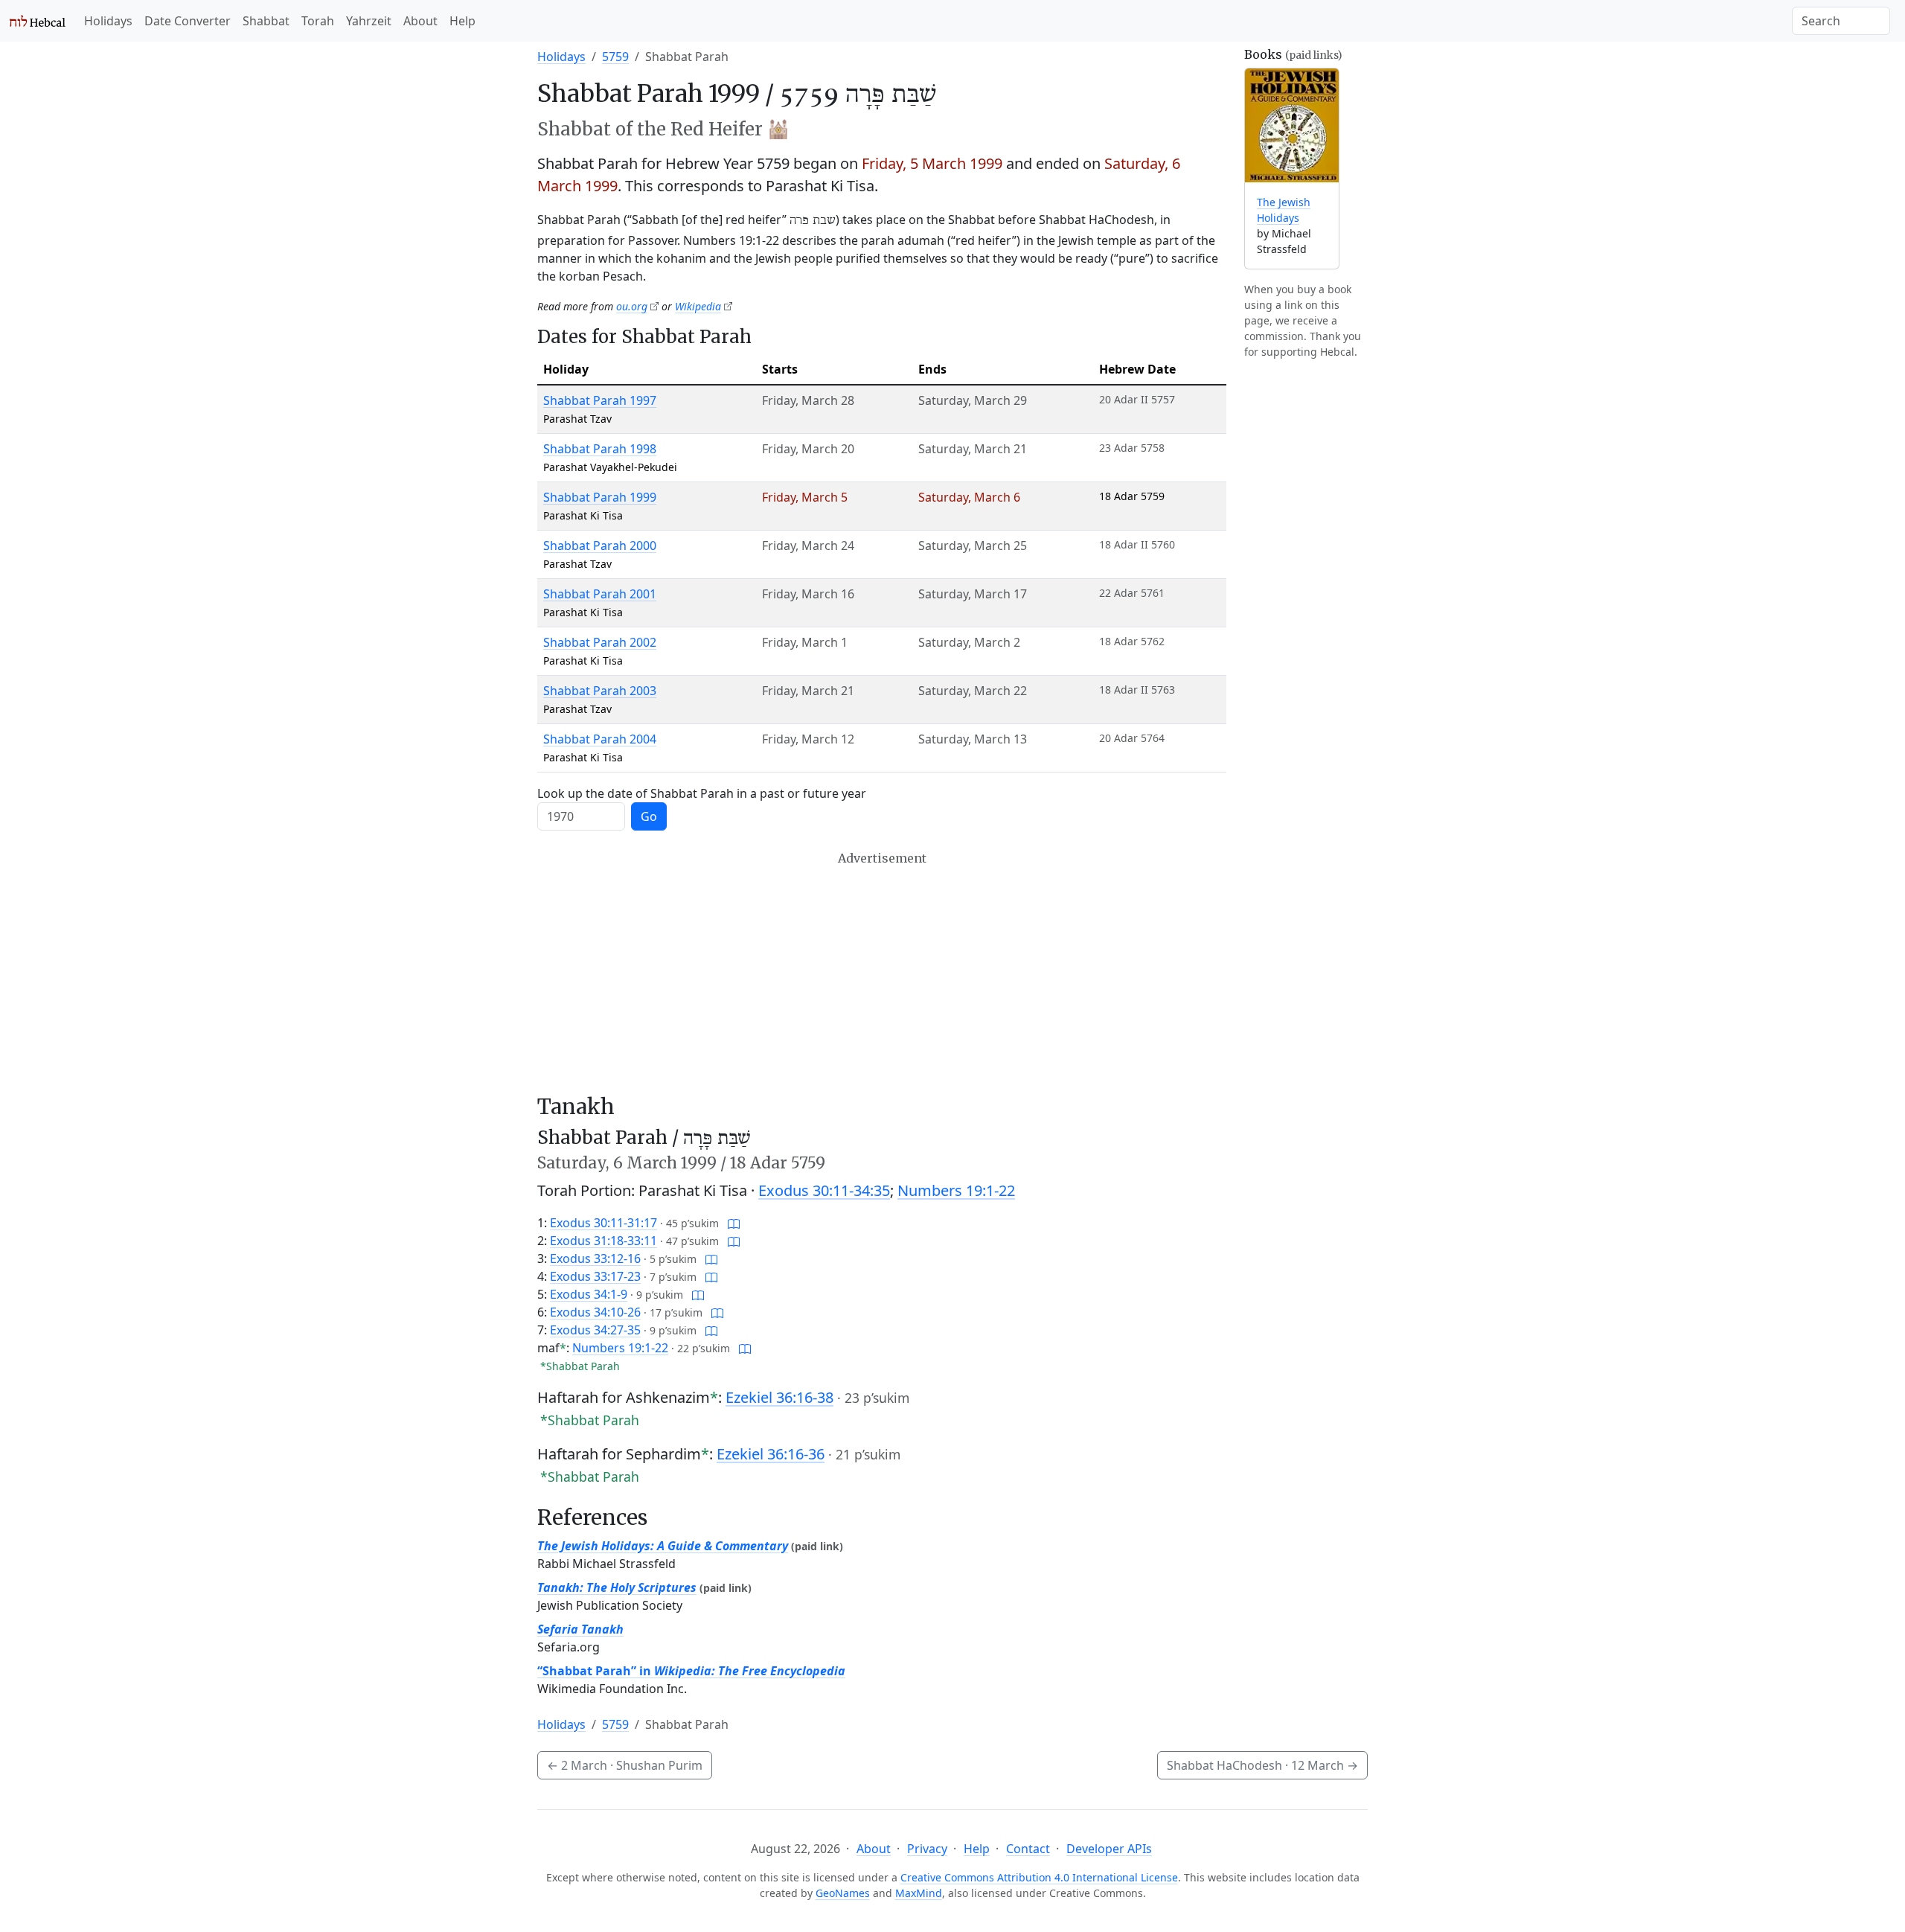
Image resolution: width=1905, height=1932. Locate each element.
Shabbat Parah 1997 (600, 400)
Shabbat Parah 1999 (600, 497)
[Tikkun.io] (734, 1223)
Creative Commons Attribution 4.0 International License (1039, 1877)
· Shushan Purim (625, 1765)
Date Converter (188, 21)
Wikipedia (698, 306)
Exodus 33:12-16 (595, 1258)
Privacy (927, 1849)
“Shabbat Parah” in (691, 1671)
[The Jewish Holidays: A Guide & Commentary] (1292, 125)
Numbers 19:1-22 (956, 1190)
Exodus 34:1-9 (589, 1294)
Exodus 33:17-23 (595, 1276)
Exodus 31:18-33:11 (603, 1241)
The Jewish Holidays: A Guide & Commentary (663, 1546)
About (420, 21)
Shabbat (266, 21)
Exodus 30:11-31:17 (603, 1223)
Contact (1028, 1849)
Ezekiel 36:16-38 (779, 1397)
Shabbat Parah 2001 (600, 594)
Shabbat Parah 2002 (600, 642)
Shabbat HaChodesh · (1262, 1765)
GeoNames (843, 1893)
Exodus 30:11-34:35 (824, 1190)
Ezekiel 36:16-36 (771, 1454)
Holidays (108, 21)
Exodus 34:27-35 (595, 1330)
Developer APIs (1109, 1849)
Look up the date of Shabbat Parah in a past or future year (702, 793)
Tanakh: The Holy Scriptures (617, 1587)
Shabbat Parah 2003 (600, 691)
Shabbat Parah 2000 (600, 546)
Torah (318, 21)
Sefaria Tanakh (580, 1629)
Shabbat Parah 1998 (600, 449)
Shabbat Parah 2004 (600, 739)
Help (462, 21)
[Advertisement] (882, 973)
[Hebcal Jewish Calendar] (38, 21)
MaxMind (919, 1893)
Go (649, 816)
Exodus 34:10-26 (595, 1312)
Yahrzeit (369, 21)
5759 (615, 57)
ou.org (632, 306)
